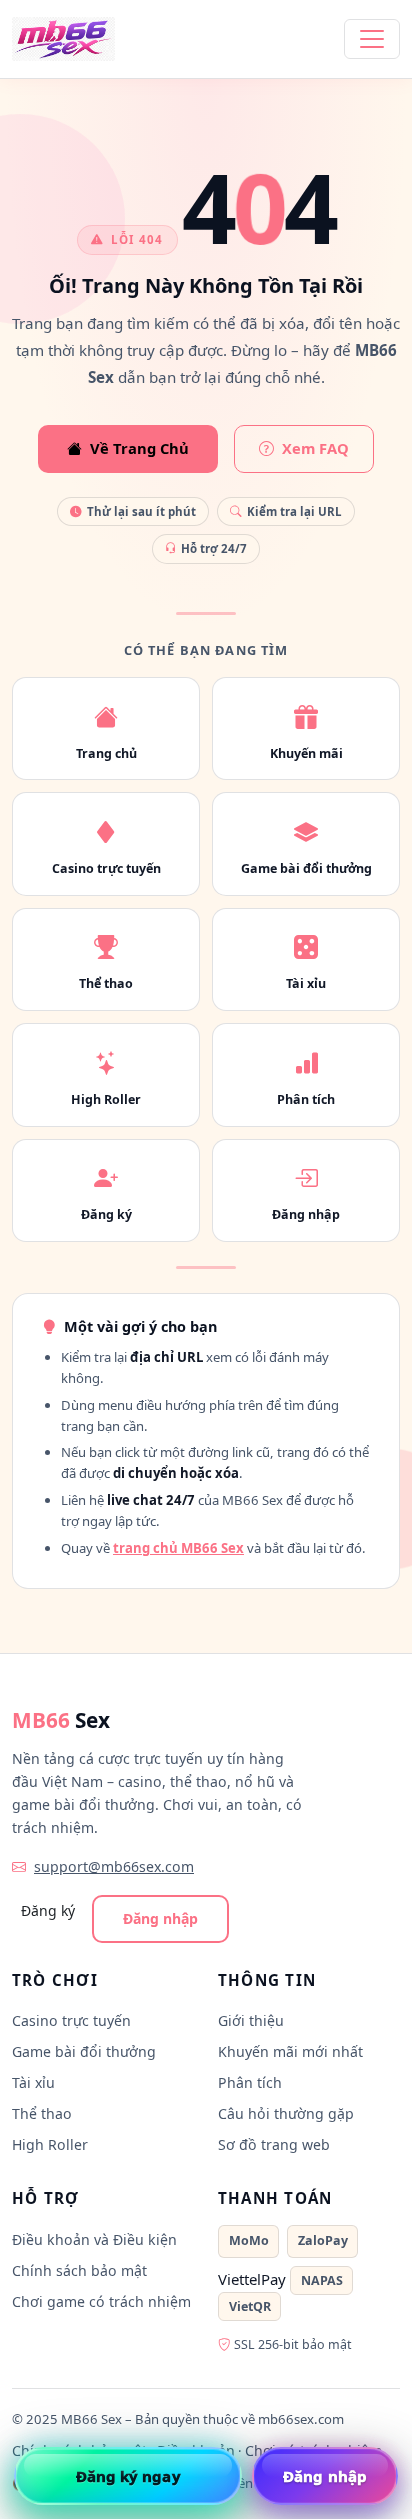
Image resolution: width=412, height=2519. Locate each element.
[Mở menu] (372, 39)
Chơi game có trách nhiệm (101, 2301)
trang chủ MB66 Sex (178, 1548)
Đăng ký (48, 1910)
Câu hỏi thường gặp (286, 2113)
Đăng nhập (160, 1918)
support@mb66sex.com (114, 1866)
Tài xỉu (33, 2082)
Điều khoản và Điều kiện (94, 2239)
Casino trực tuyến (71, 2020)
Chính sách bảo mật (79, 2270)
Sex (61, 1720)
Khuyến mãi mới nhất (290, 2051)
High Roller (50, 2144)
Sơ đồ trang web (274, 2144)
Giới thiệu (251, 2020)
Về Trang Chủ (139, 448)
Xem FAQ (315, 448)
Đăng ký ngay (128, 2476)
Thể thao (42, 2113)
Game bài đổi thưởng (84, 2051)
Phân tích (250, 2082)
